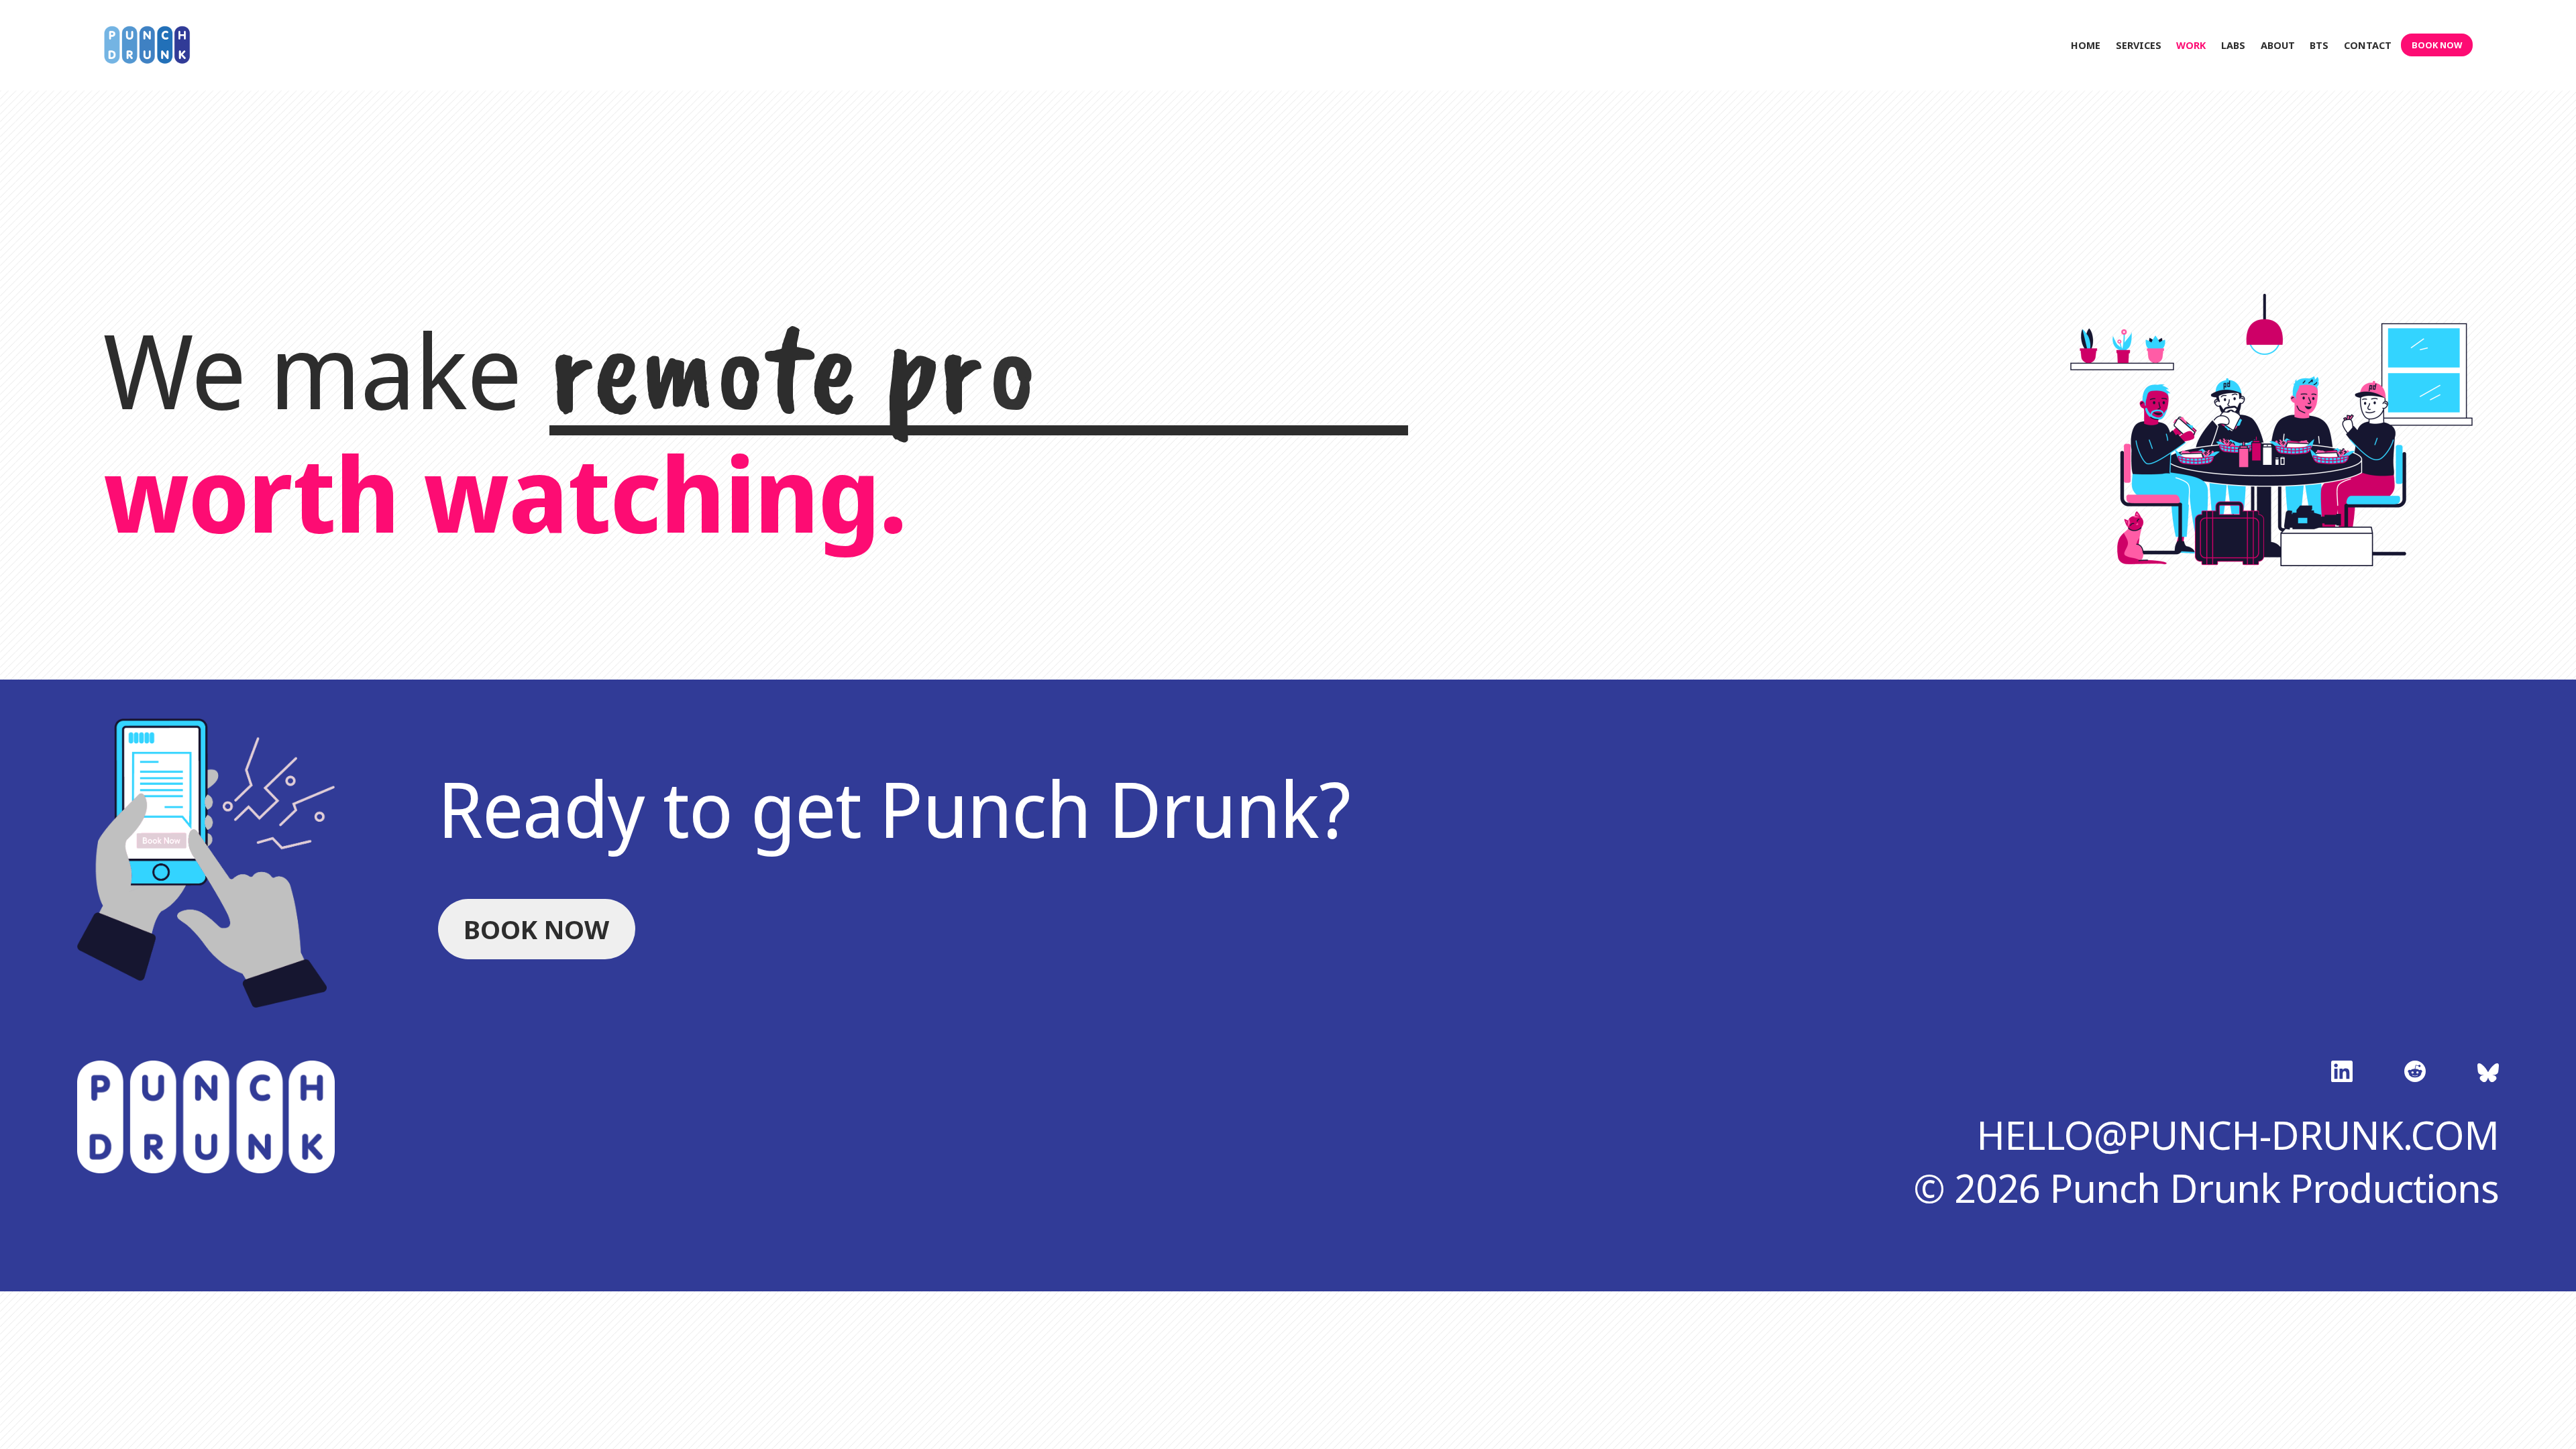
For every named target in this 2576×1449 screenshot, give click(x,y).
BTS (2319, 45)
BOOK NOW (2437, 45)
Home (2086, 45)
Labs (2233, 45)
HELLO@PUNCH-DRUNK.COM (2238, 1135)
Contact (2368, 45)
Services (2139, 45)
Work (2191, 45)
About (2278, 45)
